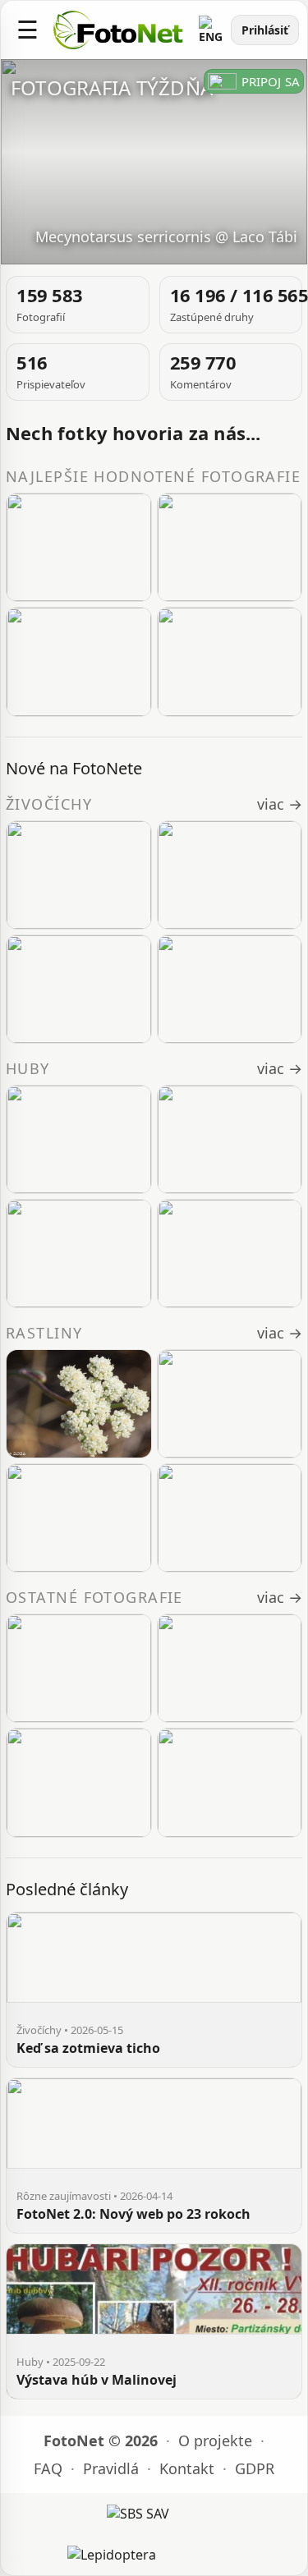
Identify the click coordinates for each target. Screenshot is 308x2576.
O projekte (215, 2441)
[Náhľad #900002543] (79, 989)
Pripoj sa (271, 81)
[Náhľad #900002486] (230, 661)
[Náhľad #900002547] (79, 1404)
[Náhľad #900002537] (230, 547)
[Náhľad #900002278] (79, 1668)
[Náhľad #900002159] (230, 1782)
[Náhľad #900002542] (230, 989)
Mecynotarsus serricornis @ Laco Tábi (166, 236)
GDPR (255, 2468)
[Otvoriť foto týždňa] (154, 162)
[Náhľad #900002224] (79, 1254)
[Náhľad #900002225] (230, 1668)
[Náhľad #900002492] (79, 547)
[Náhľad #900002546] (230, 1404)
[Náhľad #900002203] (79, 1782)
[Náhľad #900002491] (79, 661)
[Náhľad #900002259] (230, 1139)
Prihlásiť (265, 30)
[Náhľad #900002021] (230, 1254)
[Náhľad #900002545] (79, 875)
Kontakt (187, 2468)
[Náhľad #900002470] (230, 1518)
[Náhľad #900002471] (79, 1518)
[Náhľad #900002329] (79, 1139)
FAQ (48, 2468)
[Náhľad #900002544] (230, 875)
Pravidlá (111, 2468)
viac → (280, 804)
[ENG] (211, 30)
